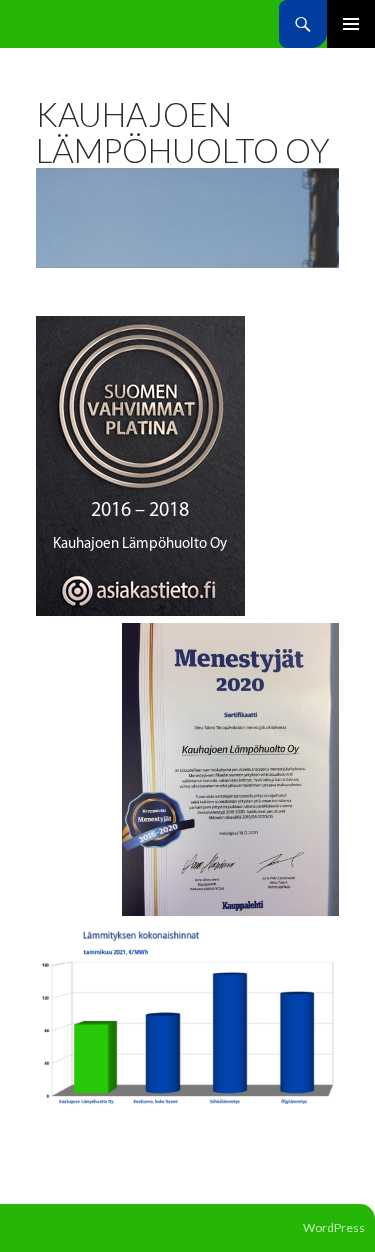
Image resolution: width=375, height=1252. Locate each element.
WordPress (334, 1227)
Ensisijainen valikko (351, 24)
